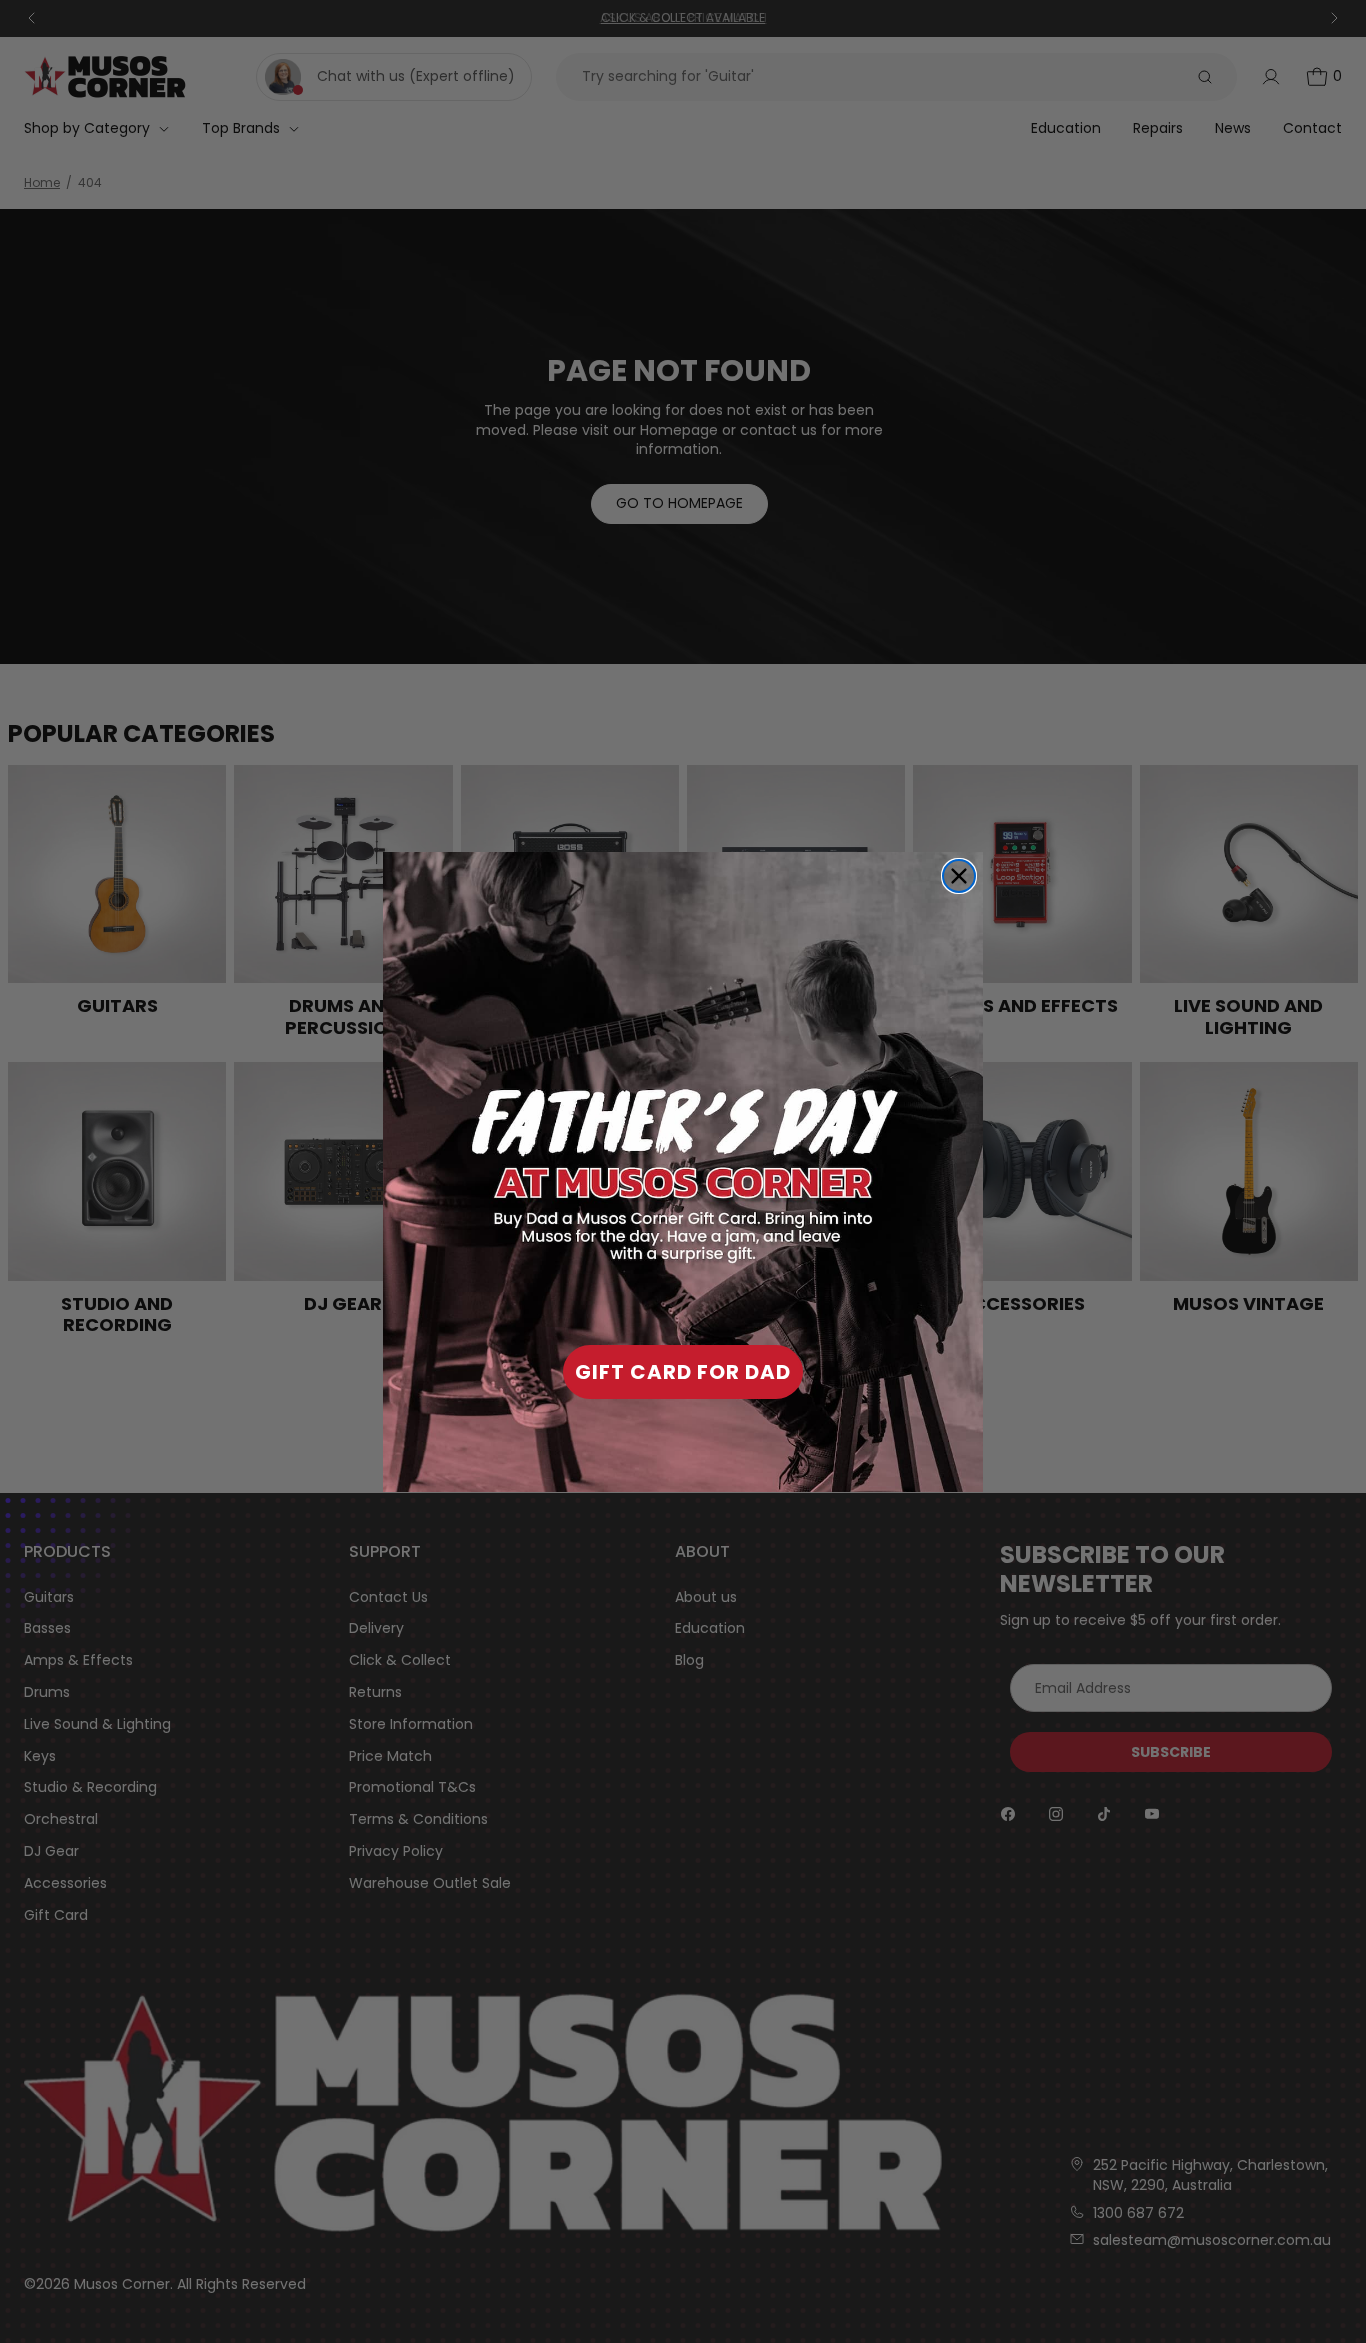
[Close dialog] (959, 876)
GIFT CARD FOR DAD (683, 1372)
